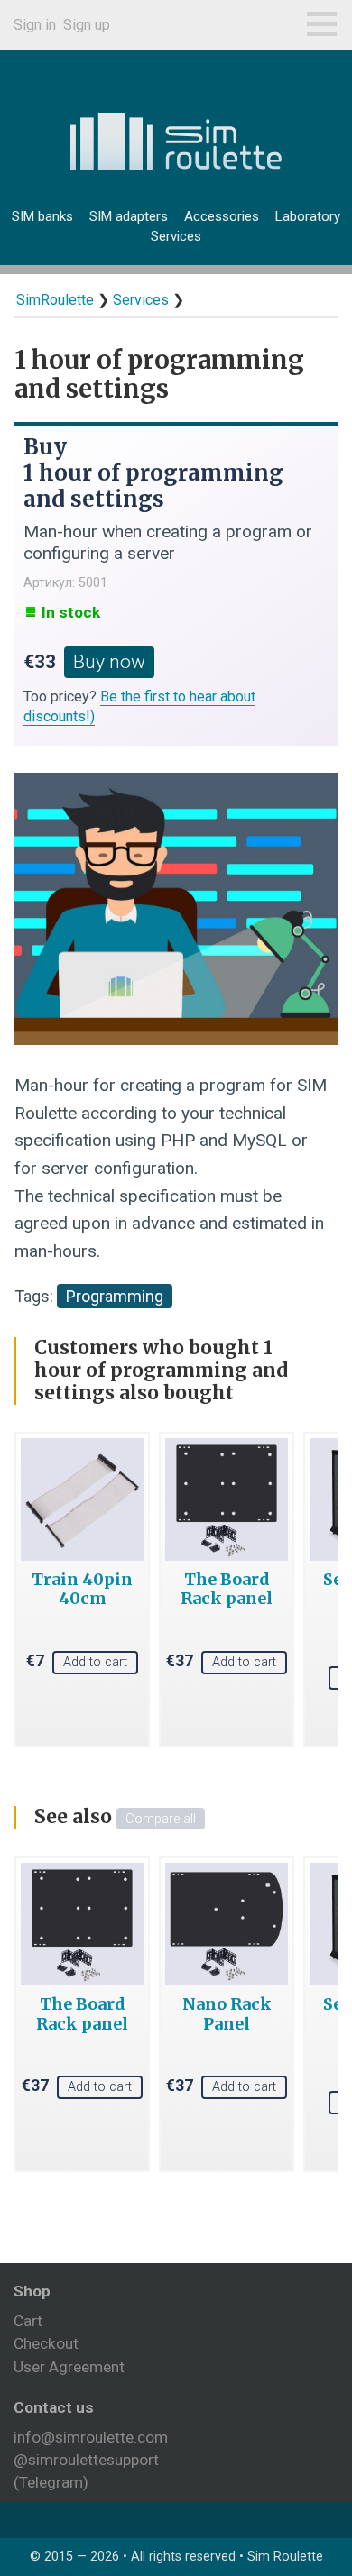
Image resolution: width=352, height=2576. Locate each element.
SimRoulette (55, 300)
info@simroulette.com (91, 2437)
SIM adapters (129, 216)
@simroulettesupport (86, 2460)
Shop (32, 2291)
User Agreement (69, 2367)
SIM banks (42, 216)
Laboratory (308, 216)
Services (176, 236)
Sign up (87, 25)
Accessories (222, 216)
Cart (28, 2321)
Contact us (54, 2407)
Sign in (35, 25)
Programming (115, 1296)
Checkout (46, 2343)
